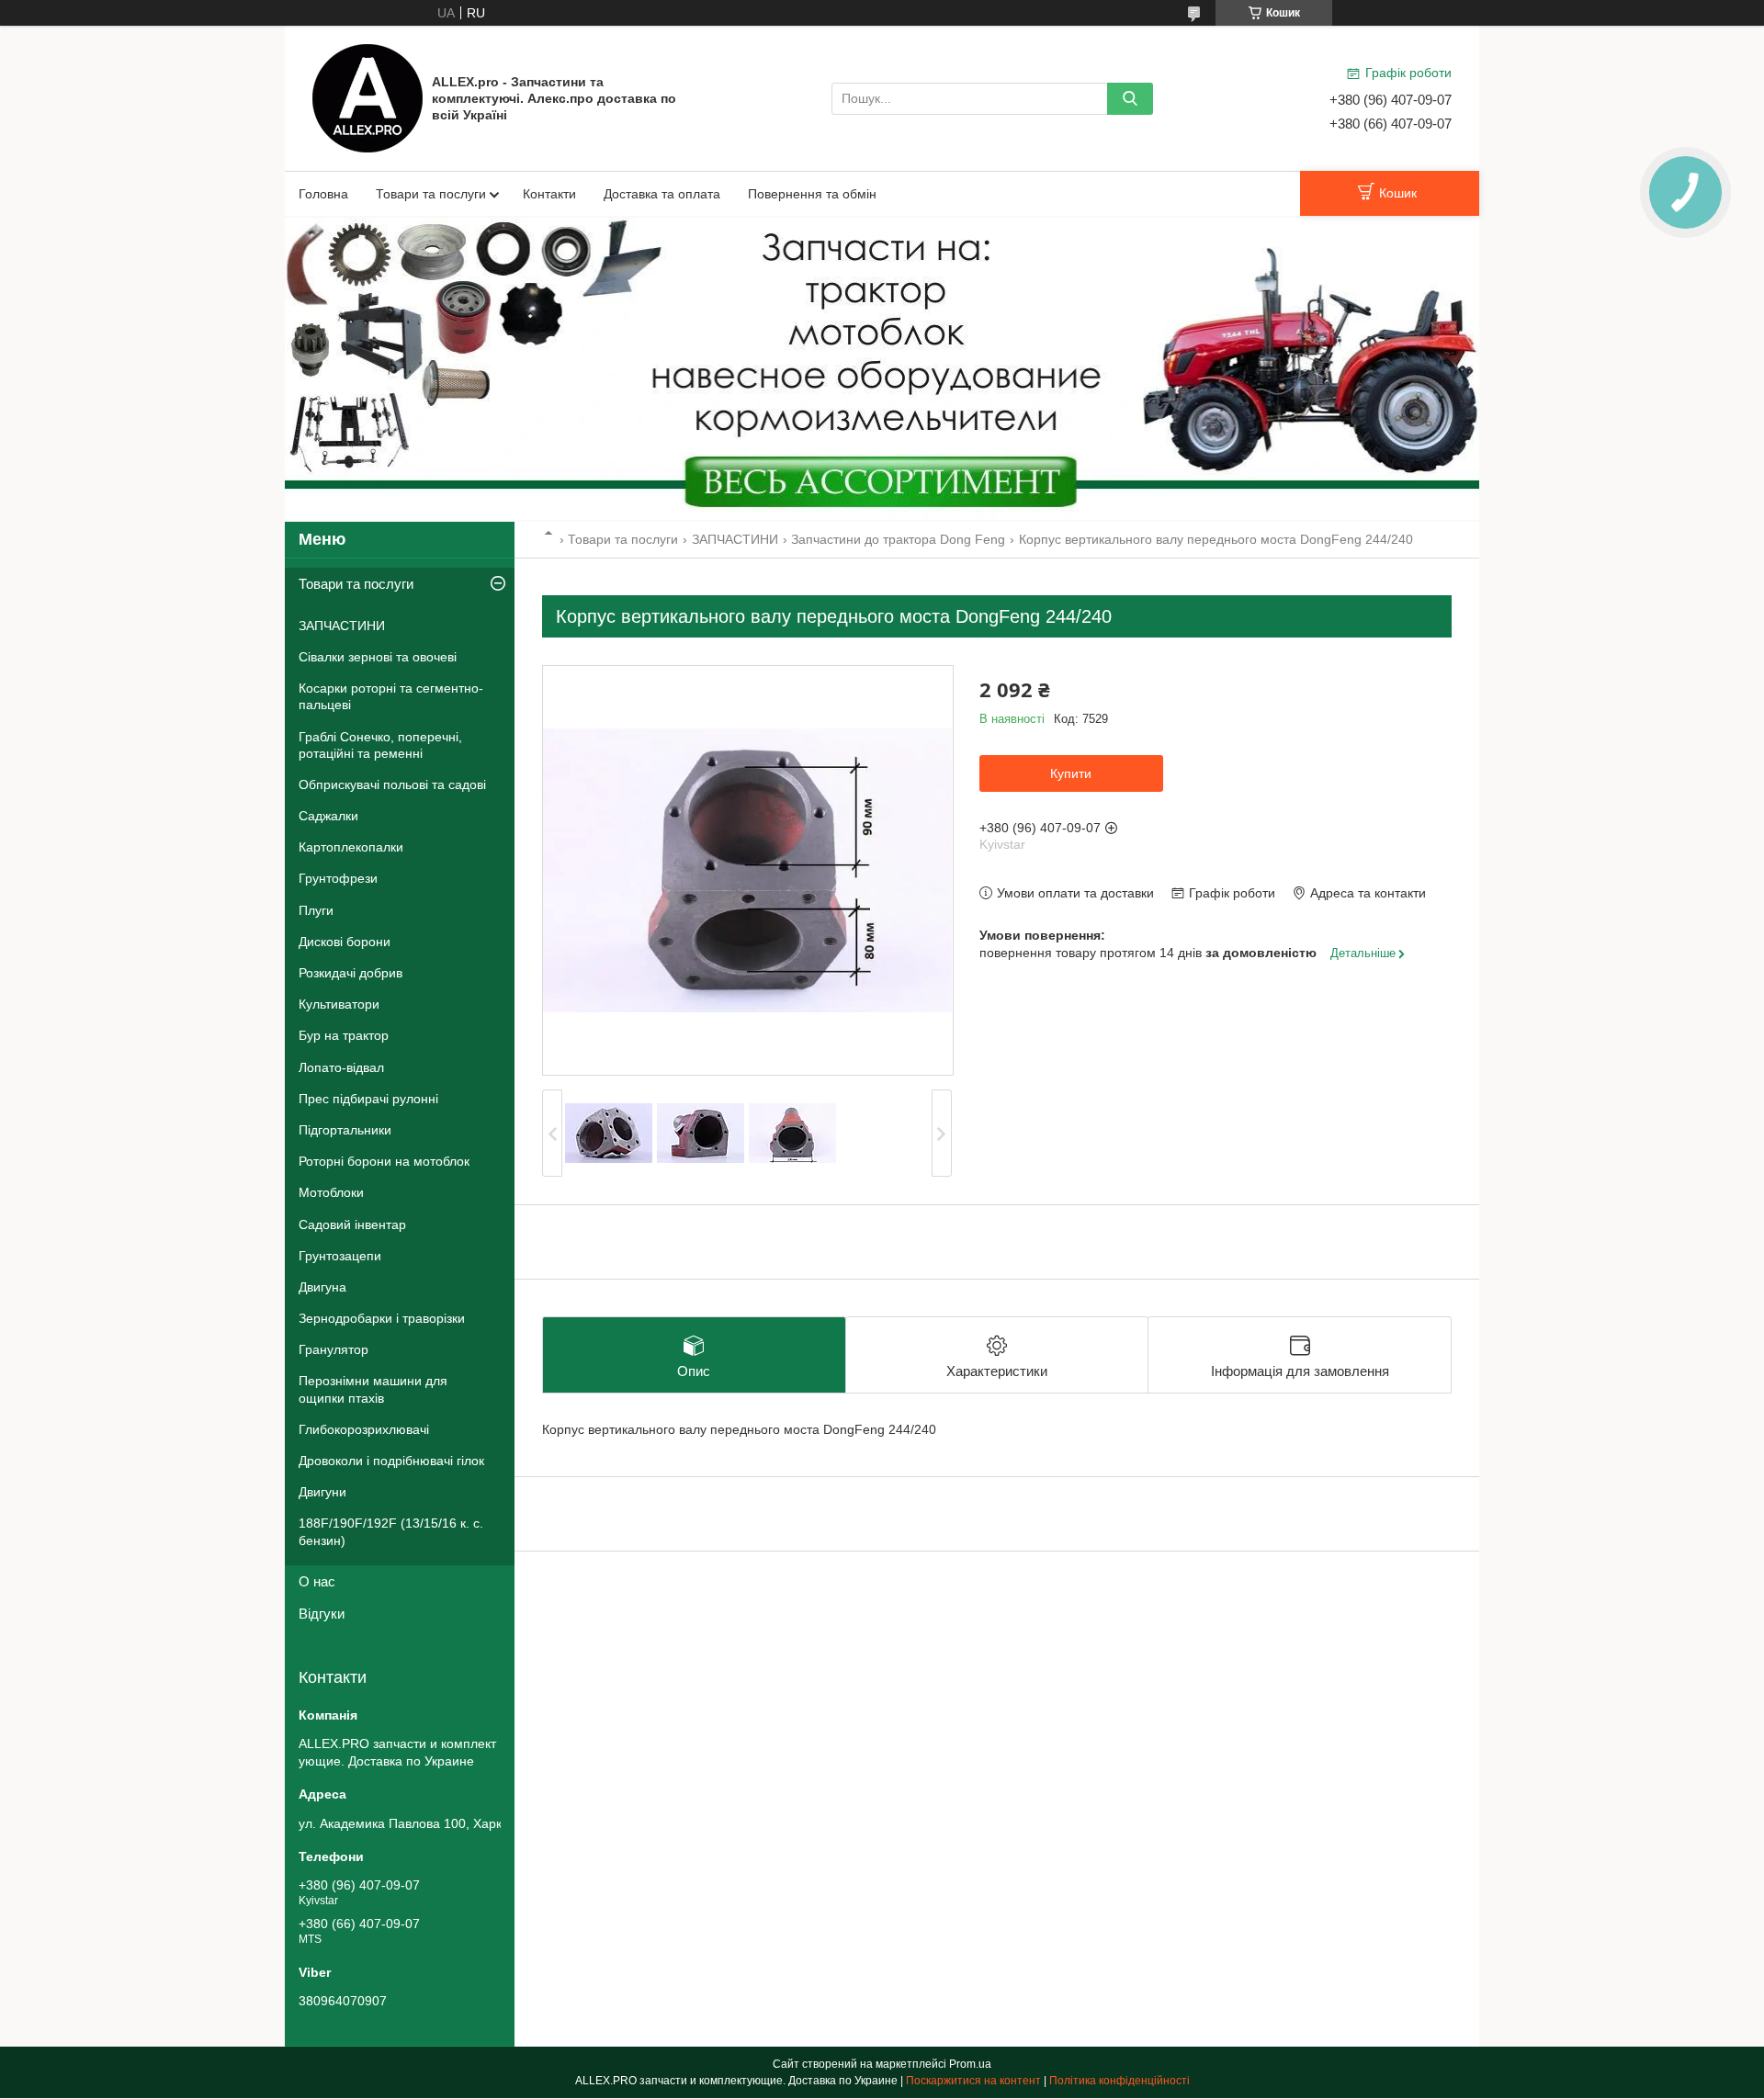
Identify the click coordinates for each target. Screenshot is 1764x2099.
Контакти (549, 194)
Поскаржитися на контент (973, 2081)
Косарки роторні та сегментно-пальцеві (391, 696)
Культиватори (339, 1004)
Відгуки (322, 1614)
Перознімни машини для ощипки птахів (373, 1389)
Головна (323, 194)
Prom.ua (970, 2064)
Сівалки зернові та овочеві (378, 657)
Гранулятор (334, 1349)
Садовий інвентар (352, 1224)
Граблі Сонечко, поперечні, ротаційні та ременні (380, 745)
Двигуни (322, 1492)
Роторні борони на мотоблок (384, 1161)
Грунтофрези (338, 878)
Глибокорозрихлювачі (364, 1429)
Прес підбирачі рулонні (368, 1099)
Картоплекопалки (351, 847)
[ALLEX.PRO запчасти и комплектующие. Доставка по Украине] (367, 97)
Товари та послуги (431, 194)
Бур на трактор (344, 1035)
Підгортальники (345, 1130)
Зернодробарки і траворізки (382, 1318)
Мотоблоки (331, 1192)
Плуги (316, 910)
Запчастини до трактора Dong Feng (898, 539)
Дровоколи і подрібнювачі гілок (391, 1461)
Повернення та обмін (812, 194)
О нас (317, 1581)
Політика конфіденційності (1119, 2081)
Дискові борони (345, 942)
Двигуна (322, 1287)
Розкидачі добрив (351, 973)
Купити (1071, 773)
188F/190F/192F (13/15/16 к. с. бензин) (391, 1531)
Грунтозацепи (340, 1256)
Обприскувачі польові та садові (392, 784)
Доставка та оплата (662, 194)
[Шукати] (1130, 99)
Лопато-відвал (341, 1067)
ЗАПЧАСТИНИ (735, 539)
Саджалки (328, 816)
